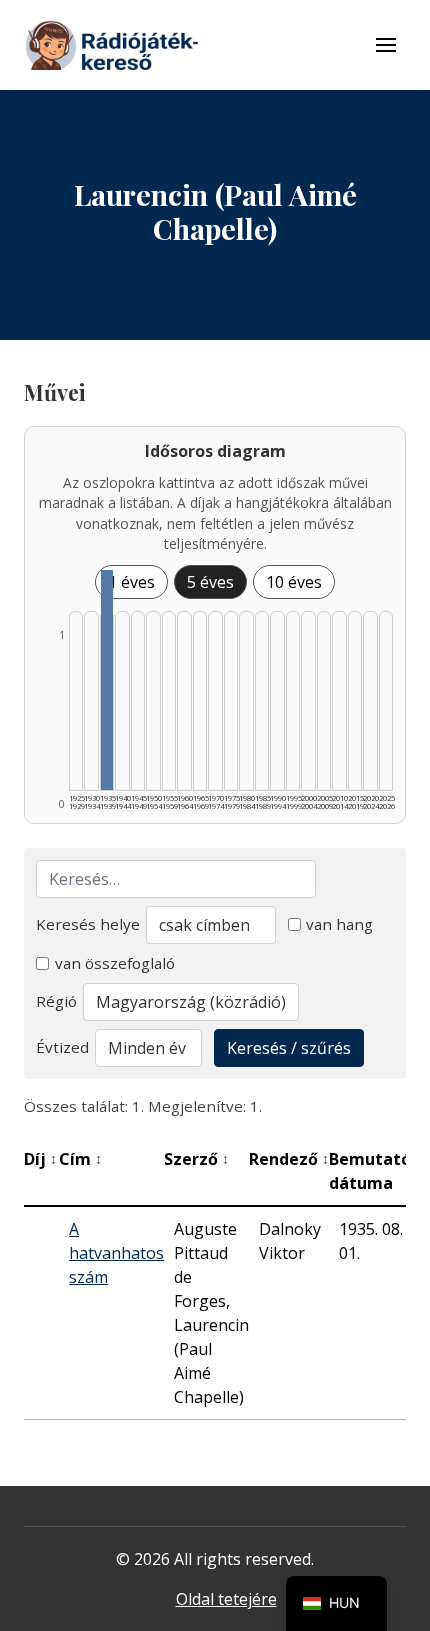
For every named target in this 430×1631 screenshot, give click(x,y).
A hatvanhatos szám (116, 1253)
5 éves (210, 582)
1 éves (131, 582)
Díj (40, 1159)
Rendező (289, 1159)
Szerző (196, 1159)
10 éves (294, 582)
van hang (339, 924)
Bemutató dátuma (375, 1171)
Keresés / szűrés (289, 1048)
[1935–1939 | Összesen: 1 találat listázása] (107, 680)
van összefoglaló (115, 963)
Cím (80, 1159)
